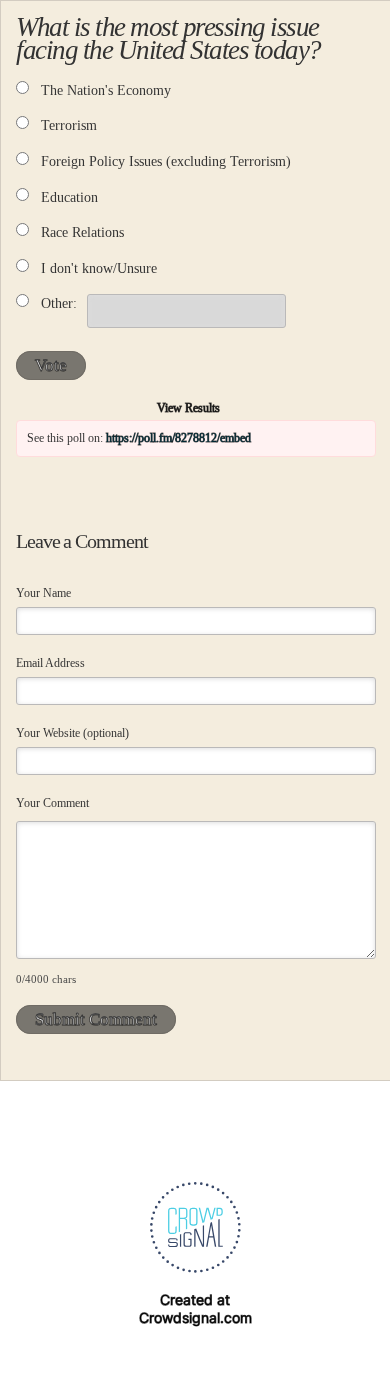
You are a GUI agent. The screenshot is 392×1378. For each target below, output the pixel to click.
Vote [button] (51, 365)
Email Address (50, 663)
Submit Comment (96, 1019)
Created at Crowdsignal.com (195, 1308)
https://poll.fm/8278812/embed (178, 438)
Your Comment (52, 803)
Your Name (43, 593)
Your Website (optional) (72, 733)
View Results (188, 408)
